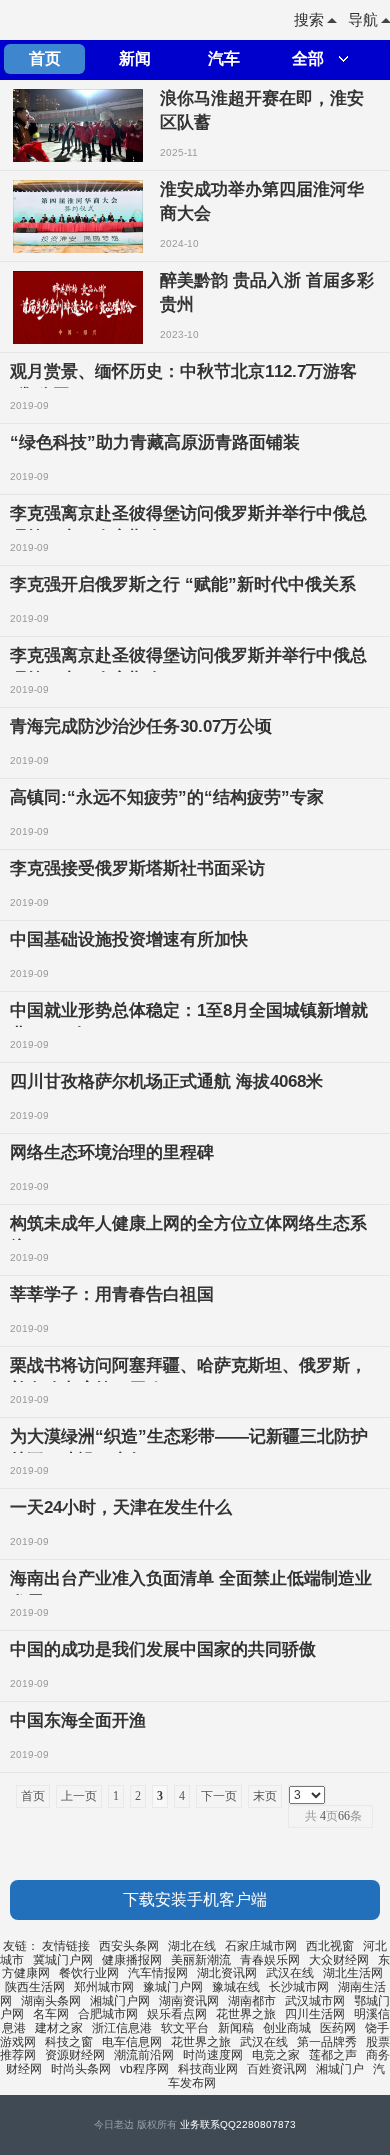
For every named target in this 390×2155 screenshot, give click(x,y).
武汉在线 (290, 1973)
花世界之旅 (246, 2014)
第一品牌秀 (327, 2042)
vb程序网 (144, 2069)
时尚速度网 (213, 2055)
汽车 (224, 58)
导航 (363, 19)
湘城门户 (340, 2069)
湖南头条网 (51, 2001)
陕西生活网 (35, 1987)
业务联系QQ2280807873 (238, 2124)
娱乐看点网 (177, 2014)
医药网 (338, 2028)
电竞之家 (276, 2055)
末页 (265, 1796)
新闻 (135, 58)
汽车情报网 (158, 1973)
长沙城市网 (299, 1987)
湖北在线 (192, 1946)
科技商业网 (208, 2069)
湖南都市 (252, 2001)
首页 (45, 58)
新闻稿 (236, 2028)
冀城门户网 (63, 1960)
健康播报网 (132, 1960)
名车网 (51, 2014)
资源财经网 (75, 2055)
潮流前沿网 (144, 2055)
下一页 (219, 1796)
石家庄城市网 (261, 1946)
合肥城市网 (108, 2014)
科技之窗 (69, 2042)
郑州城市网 (104, 1987)
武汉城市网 (315, 2001)
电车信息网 (132, 2042)
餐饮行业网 (89, 1973)
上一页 (79, 1796)
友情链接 (66, 1946)
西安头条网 (129, 1946)
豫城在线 (236, 1987)
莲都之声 (333, 2055)
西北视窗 (330, 1946)
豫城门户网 (173, 1987)
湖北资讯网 (227, 1973)
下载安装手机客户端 (195, 1899)
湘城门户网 (120, 2001)
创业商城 (287, 2028)
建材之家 (59, 2028)
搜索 (309, 19)
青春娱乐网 (270, 1960)
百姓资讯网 (277, 2069)
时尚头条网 (81, 2069)
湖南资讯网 (189, 2001)
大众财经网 (339, 1960)
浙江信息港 (122, 2028)
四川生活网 (315, 2014)
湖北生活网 (353, 1973)
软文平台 (185, 2028)
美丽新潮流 (201, 1960)
